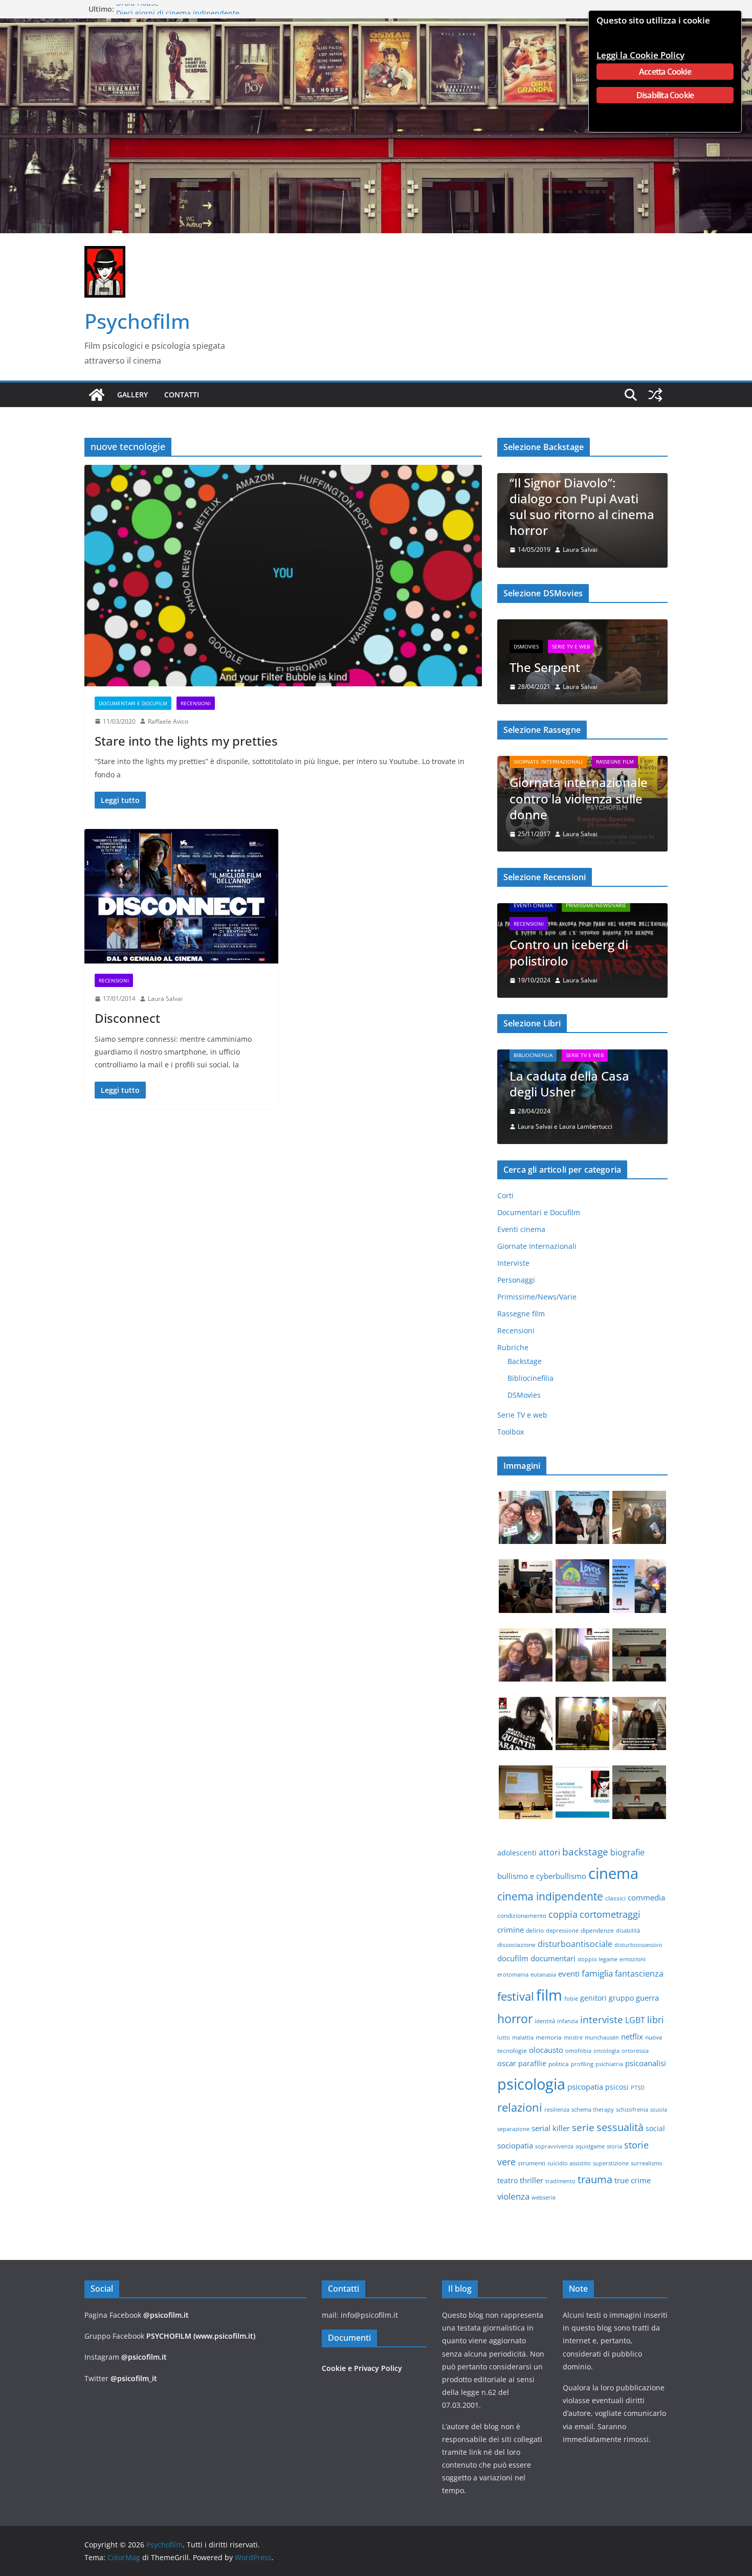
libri (656, 2024)
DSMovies (526, 646)
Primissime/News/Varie (596, 910)
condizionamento (522, 1920)
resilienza (557, 2114)
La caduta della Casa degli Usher (569, 1088)
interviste (602, 2024)
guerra (647, 2002)
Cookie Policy (657, 55)
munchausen (602, 2042)
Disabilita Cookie (665, 95)
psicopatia (585, 2091)
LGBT (635, 2025)
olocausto (546, 2054)
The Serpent (545, 667)
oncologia (606, 2055)
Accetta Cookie (665, 72)
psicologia (531, 2089)
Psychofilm (137, 321)
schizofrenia (632, 2114)
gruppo (621, 2002)
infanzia (568, 2026)
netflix (632, 2041)
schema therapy (593, 2114)
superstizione (611, 2168)
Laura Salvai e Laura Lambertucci (565, 1131)
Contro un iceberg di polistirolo (569, 957)
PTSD (638, 2092)
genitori (593, 2002)
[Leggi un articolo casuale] (655, 395)
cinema (613, 1878)
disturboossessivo (638, 1950)
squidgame (590, 2151)
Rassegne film (615, 763)
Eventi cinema (533, 910)
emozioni (633, 1964)
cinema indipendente (550, 1901)
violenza (513, 2201)
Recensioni (196, 703)
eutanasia (543, 1979)
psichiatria (609, 2069)
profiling (582, 2069)
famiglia (597, 1978)
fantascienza (639, 1978)
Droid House (137, 9)
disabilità (628, 1935)
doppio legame (598, 1964)
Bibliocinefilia (533, 1060)
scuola (659, 2114)
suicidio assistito (569, 2168)
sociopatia (515, 2150)
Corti (505, 1200)
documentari (553, 1963)
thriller (532, 2185)
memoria (549, 2042)
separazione (513, 2134)
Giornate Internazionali (548, 763)
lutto (504, 2042)
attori (549, 1857)
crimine (511, 1934)
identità (545, 2026)
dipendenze (597, 1935)
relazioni (520, 2112)
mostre (573, 2042)
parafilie (532, 2068)
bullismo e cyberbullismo (542, 1880)
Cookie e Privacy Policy (362, 2368)
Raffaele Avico (168, 721)
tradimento (560, 2186)
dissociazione (516, 1949)
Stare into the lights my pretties (186, 741)
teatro (507, 2185)
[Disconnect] (181, 896)
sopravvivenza (554, 2151)
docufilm (513, 1963)
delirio (535, 1935)
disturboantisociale (575, 1948)
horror (515, 2023)
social (655, 2133)
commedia (646, 1902)
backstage (585, 1856)
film (549, 2000)
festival (516, 2001)
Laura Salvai (165, 999)
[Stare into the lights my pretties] (283, 575)
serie (583, 2132)
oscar (507, 2068)
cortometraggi (610, 1919)
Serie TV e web (571, 646)
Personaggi (516, 1284)
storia (614, 2151)
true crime (633, 2185)
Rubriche (513, 1352)
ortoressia (635, 2055)
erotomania (513, 1979)
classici (615, 1903)
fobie (571, 2003)
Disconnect (127, 1018)
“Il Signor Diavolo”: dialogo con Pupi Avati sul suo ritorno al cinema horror (566, 507)
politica (559, 2068)
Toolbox (511, 1436)
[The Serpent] (582, 626)
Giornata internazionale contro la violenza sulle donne (579, 800)
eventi (569, 1978)
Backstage (525, 1366)
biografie (627, 1857)
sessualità (620, 2132)
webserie (544, 2202)
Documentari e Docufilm (133, 703)
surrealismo (647, 2168)
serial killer (551, 2133)
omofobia (578, 2055)
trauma (595, 2184)
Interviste (513, 1268)
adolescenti (517, 1857)
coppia (563, 1919)
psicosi (617, 2091)
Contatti (182, 395)
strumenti (532, 2168)
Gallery (132, 395)
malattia (523, 2042)
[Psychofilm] (97, 395)
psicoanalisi (646, 2068)
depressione (562, 1935)
